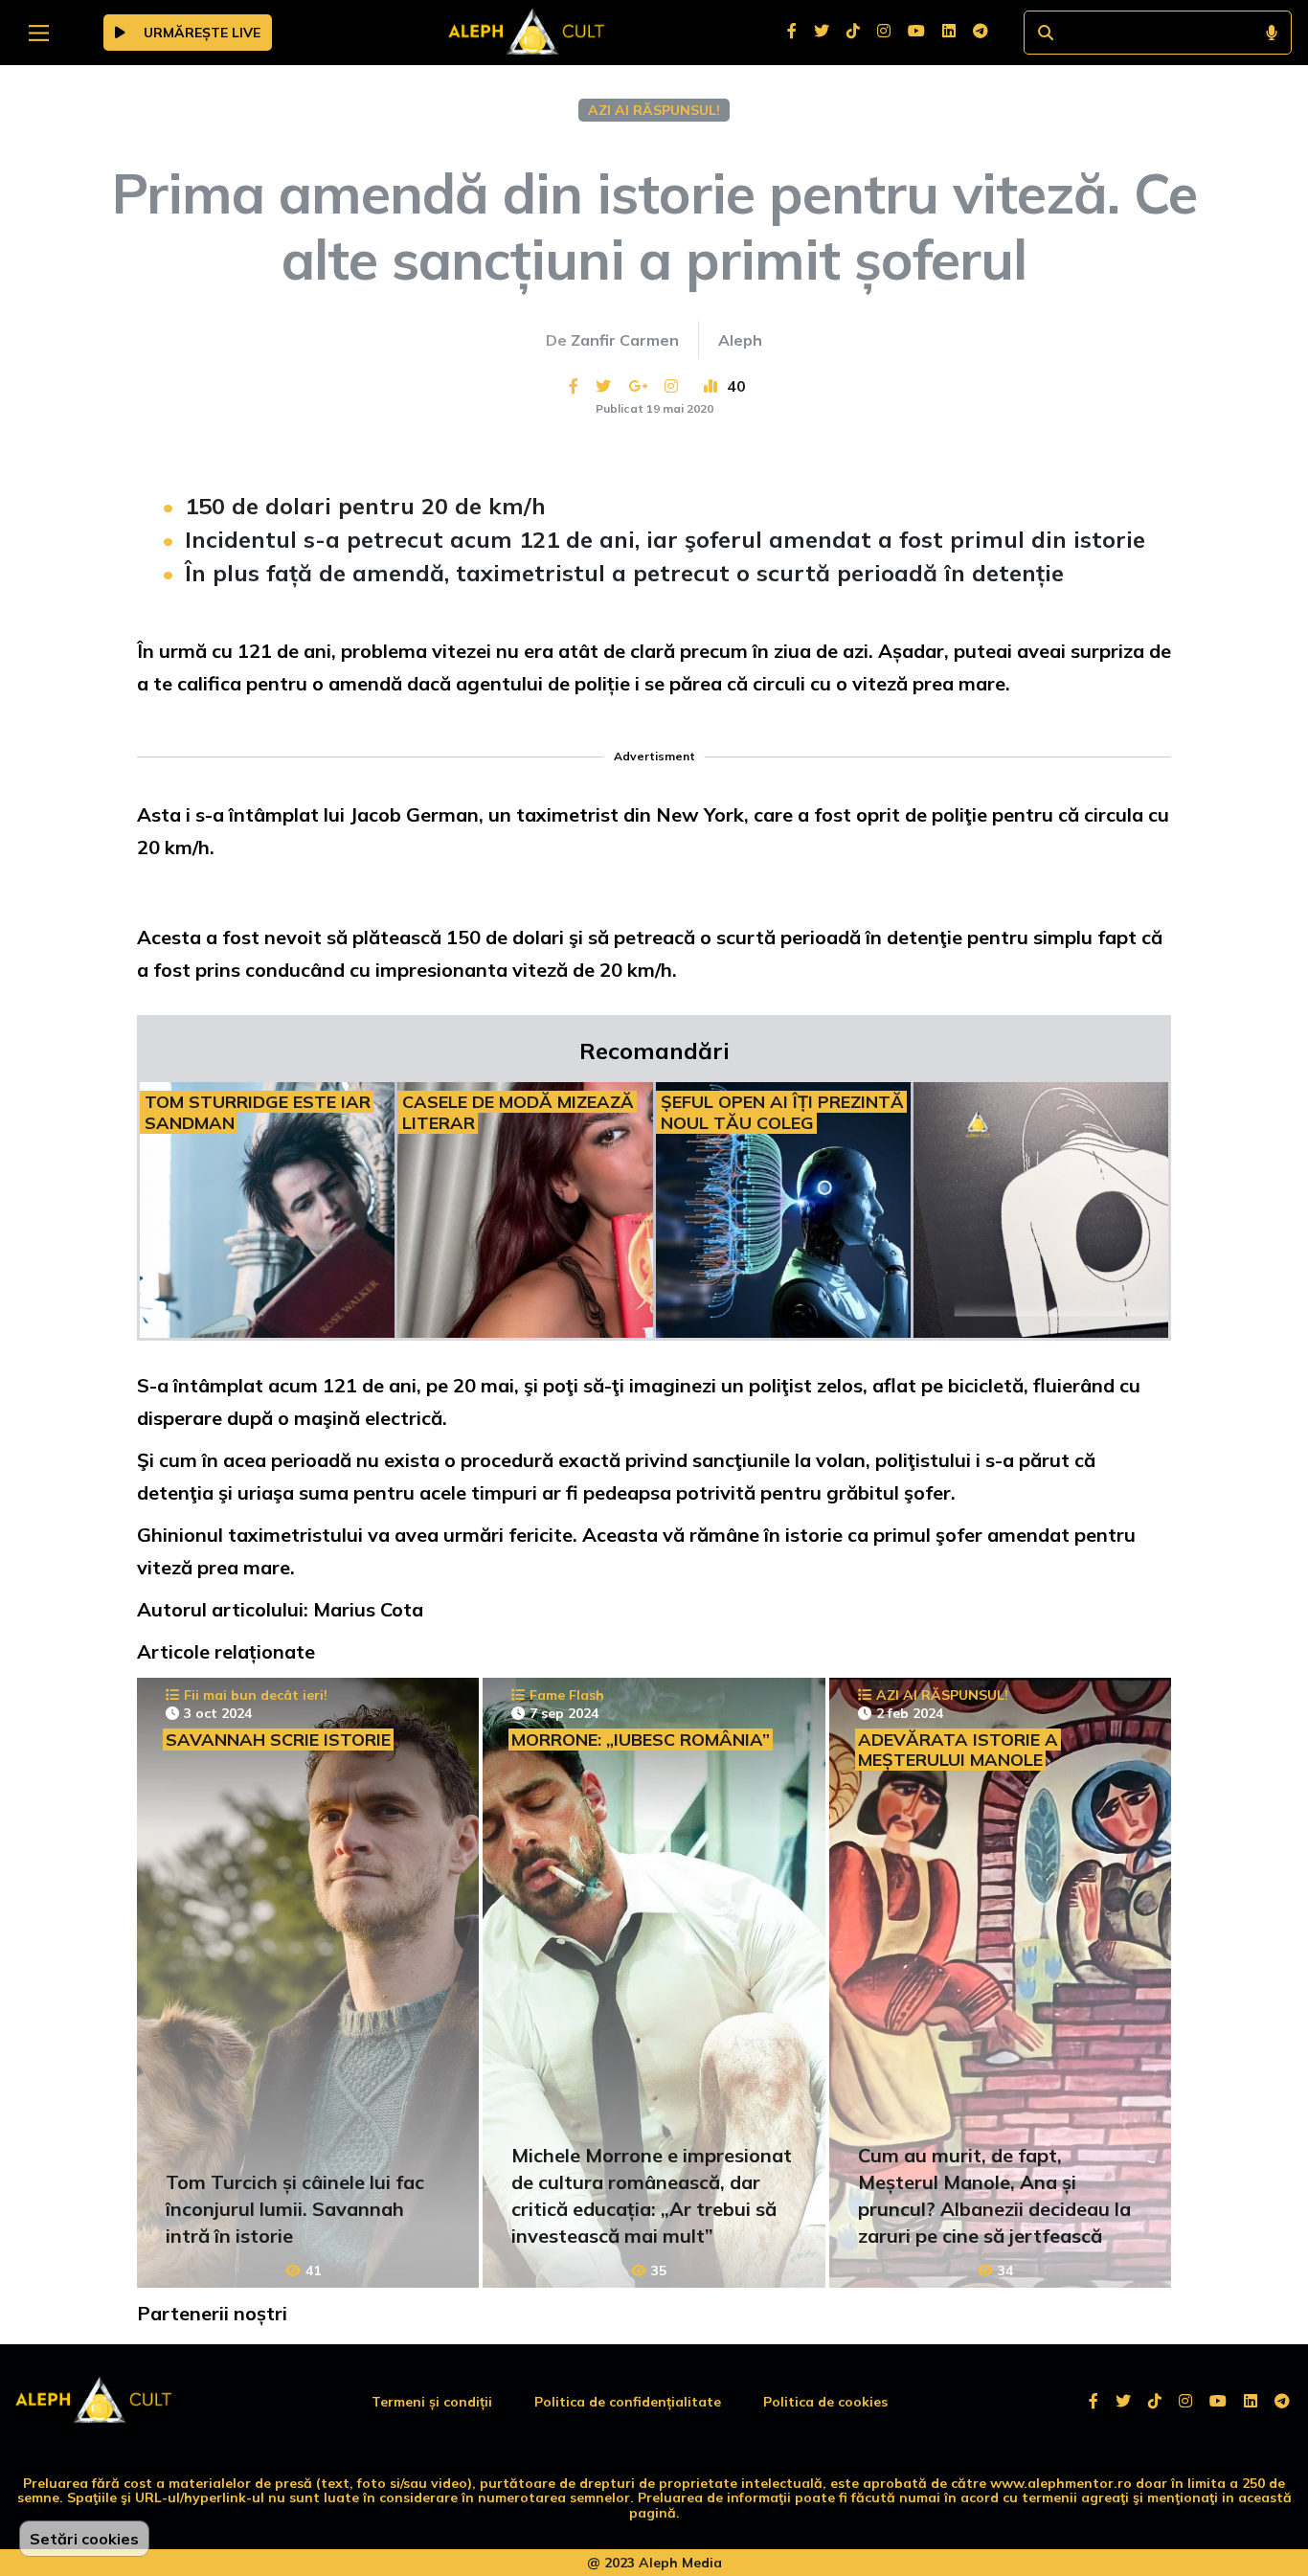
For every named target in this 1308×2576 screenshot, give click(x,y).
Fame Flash (567, 1695)
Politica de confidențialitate (628, 2402)
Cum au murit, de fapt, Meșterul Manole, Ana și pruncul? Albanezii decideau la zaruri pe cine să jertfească (994, 2195)
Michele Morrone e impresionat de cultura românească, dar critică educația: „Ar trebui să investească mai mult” (652, 2195)
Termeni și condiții (432, 2402)
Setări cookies (84, 2539)
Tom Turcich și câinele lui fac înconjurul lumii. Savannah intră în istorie (295, 2209)
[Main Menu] (39, 33)
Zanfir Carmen (625, 340)
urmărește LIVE (200, 33)
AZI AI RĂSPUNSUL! (654, 110)
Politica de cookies (825, 2402)
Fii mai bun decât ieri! (256, 1695)
